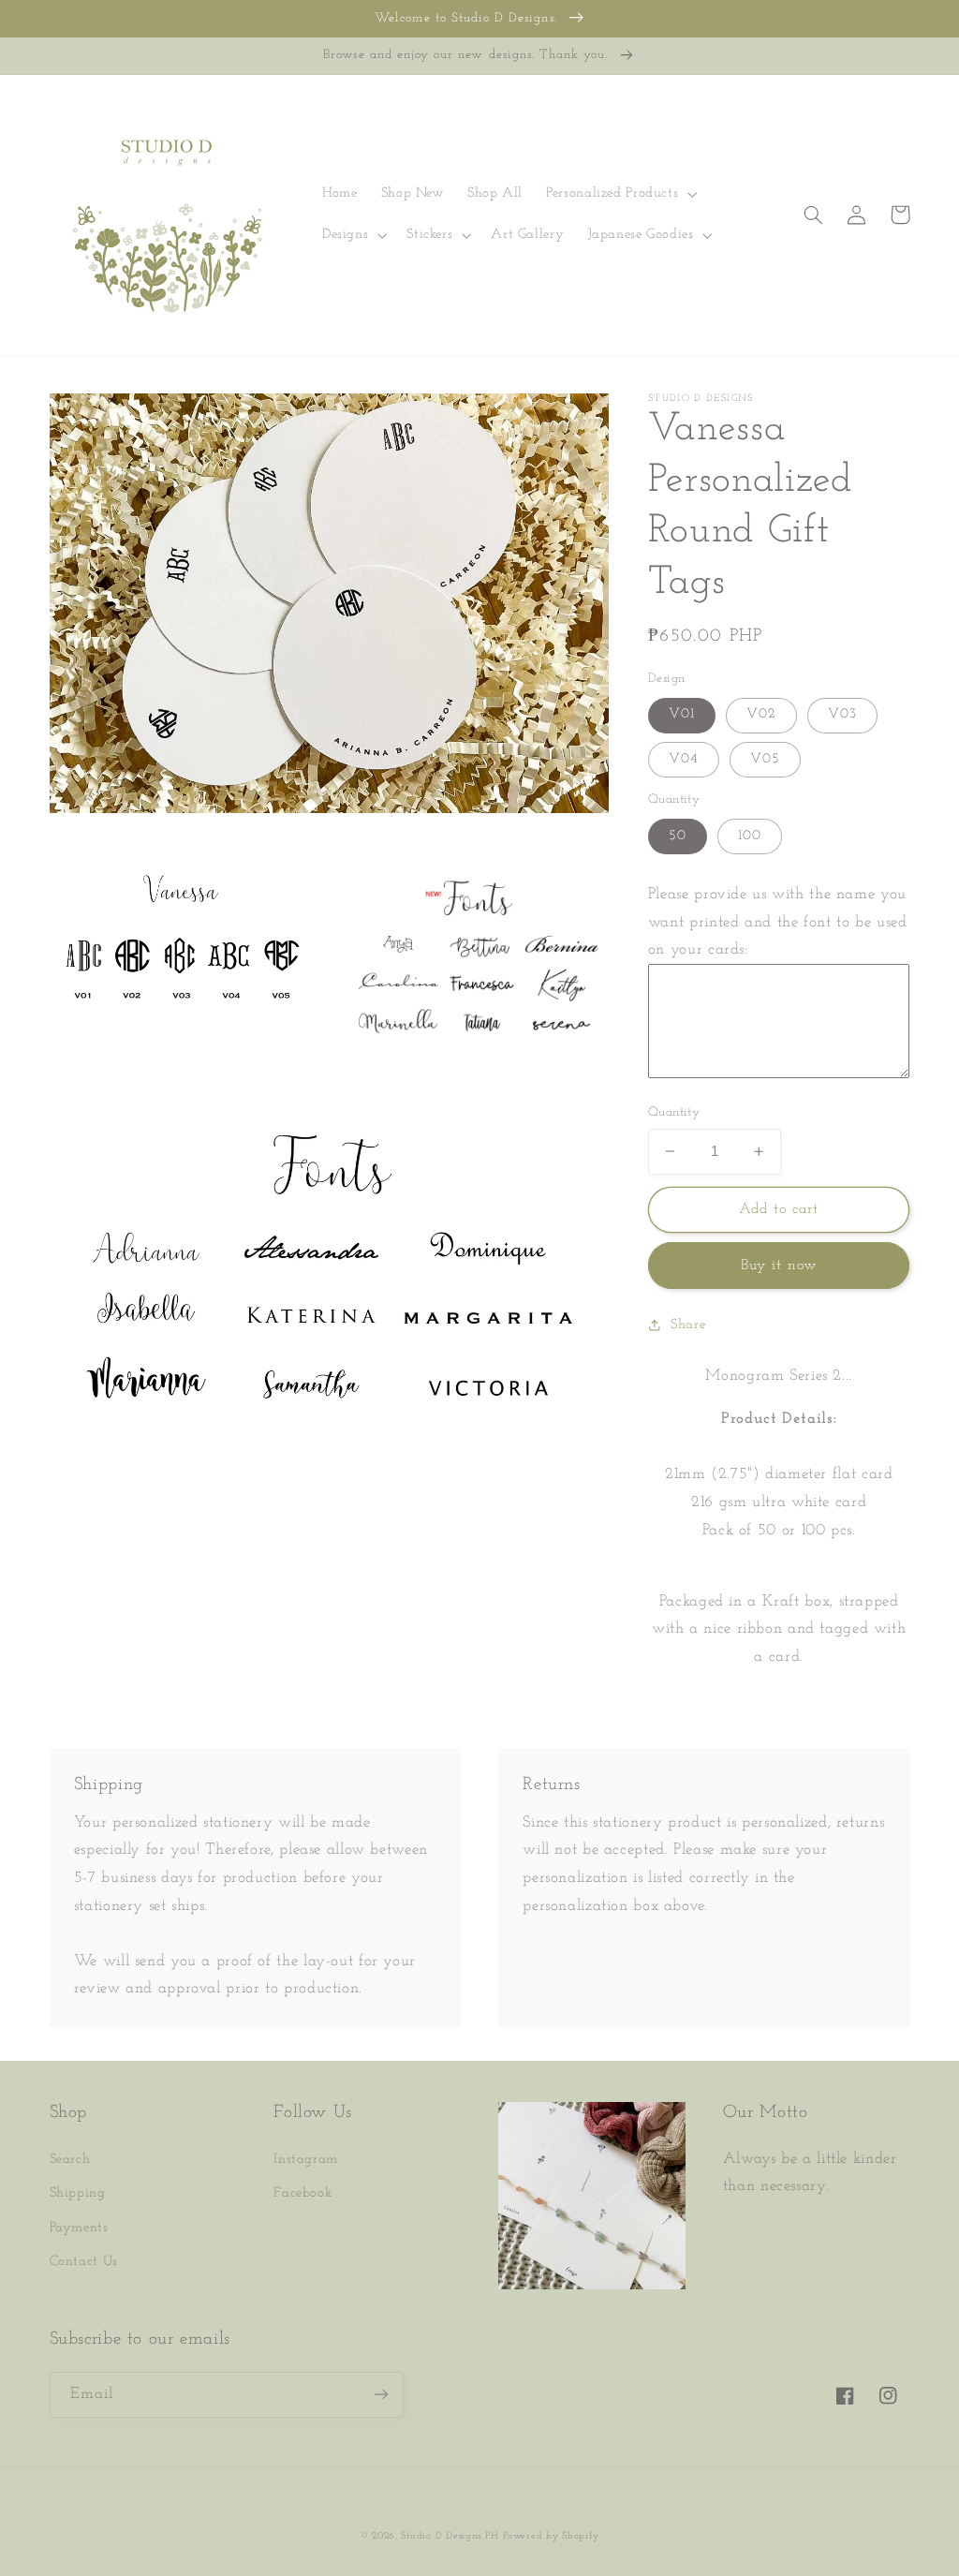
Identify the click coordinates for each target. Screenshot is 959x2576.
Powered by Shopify (551, 2536)
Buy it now (779, 1266)
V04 (684, 759)
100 (750, 836)
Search (70, 2160)
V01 (682, 714)
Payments (79, 2228)
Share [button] (688, 1325)
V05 (765, 759)
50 (678, 836)
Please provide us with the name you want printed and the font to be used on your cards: (778, 922)
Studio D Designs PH (450, 2536)
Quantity (674, 1112)
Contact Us (84, 2262)
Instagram (306, 2160)
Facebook (302, 2193)
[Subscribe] (380, 2395)
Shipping (78, 2193)
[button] (620, 194)
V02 (761, 714)
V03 (842, 714)
